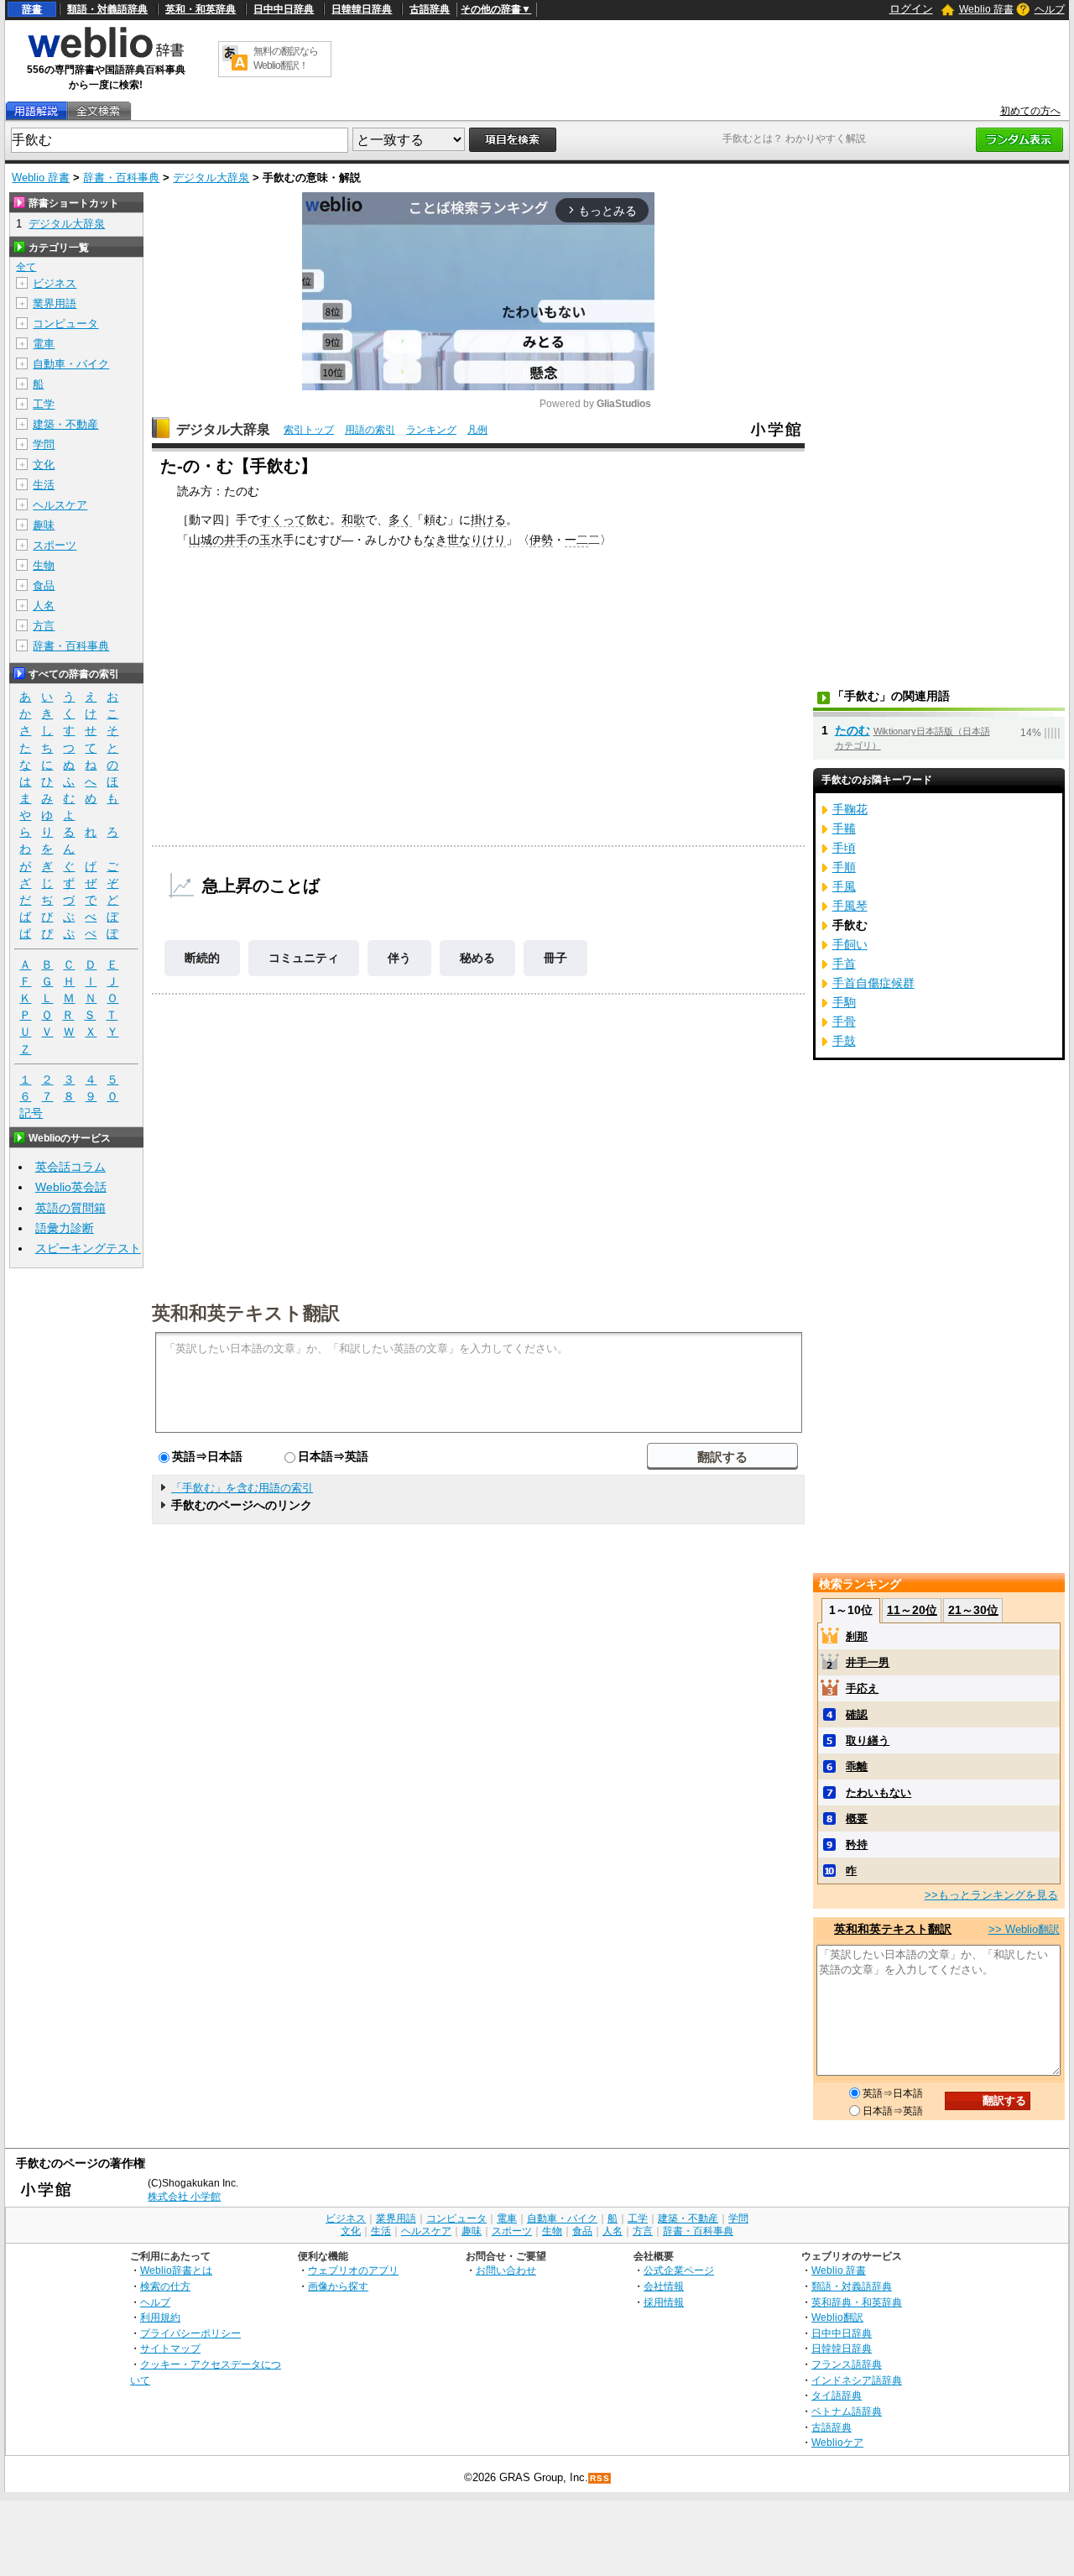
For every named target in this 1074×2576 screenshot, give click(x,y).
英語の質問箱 (70, 1208)
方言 (44, 626)
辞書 (32, 9)
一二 (576, 540)
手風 (844, 886)
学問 (44, 444)
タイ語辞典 (837, 2395)
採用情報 (664, 2302)
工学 (44, 404)
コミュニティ (304, 958)
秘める (477, 958)
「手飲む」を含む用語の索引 (242, 1488)
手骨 (844, 1022)
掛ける (488, 520)
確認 (857, 1714)
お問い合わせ (506, 2270)
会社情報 (664, 2286)
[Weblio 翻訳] (235, 59)
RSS (600, 2478)
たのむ (852, 730)
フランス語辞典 (847, 2364)
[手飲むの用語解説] (36, 111)
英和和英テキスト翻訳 (246, 1312)
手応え (862, 1688)
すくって (283, 520)
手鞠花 (850, 809)
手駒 (844, 1002)
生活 (44, 485)
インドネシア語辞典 (857, 2380)
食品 (44, 585)
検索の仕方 (165, 2286)
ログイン (911, 9)
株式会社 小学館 (184, 2197)
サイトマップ (170, 2348)
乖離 (857, 1766)
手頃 (844, 848)
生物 (44, 565)
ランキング (431, 430)
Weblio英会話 (71, 1187)
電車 (44, 344)
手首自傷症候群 (873, 983)
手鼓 (844, 1041)
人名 (44, 606)
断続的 (202, 958)
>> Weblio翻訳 (1024, 1929)
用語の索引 (370, 430)
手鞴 (844, 828)
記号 (31, 1113)
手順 (844, 867)
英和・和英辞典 (201, 9)
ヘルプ (1050, 9)
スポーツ (55, 545)
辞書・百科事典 (121, 178)
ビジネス (55, 283)
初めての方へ (1030, 111)
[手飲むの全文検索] (98, 111)
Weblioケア (837, 2442)
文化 (44, 465)
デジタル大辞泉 (211, 178)
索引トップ (309, 430)
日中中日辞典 (284, 9)
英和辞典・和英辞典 (857, 2302)
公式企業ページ (679, 2270)
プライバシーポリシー (190, 2333)
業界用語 (55, 303)
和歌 (353, 520)
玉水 (271, 540)
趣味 (44, 525)
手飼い (850, 944)
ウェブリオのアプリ (353, 2270)
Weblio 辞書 (986, 9)
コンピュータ (65, 324)
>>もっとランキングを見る (991, 1895)
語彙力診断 (65, 1228)
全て (26, 267)
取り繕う (868, 1740)
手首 (844, 964)
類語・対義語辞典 (107, 9)
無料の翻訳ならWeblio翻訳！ (286, 58)
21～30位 (973, 1610)
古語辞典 (430, 9)
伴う (399, 958)
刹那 (857, 1636)
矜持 (857, 1844)
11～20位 (912, 1610)
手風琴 (850, 906)
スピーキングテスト (88, 1248)
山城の (206, 540)
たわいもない (878, 1792)
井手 (236, 540)
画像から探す (338, 2286)
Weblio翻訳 (837, 2317)
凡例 (477, 430)
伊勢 (541, 540)
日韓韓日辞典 (362, 9)
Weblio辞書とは (176, 2270)
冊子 (555, 958)
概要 (857, 1818)
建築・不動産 (65, 424)
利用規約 (160, 2317)
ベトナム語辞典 (847, 2411)
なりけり (482, 540)
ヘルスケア (60, 505)
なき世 (441, 540)
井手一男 (868, 1662)
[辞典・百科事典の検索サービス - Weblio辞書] (106, 55)
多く (400, 520)
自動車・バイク (71, 364)
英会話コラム (70, 1167)
